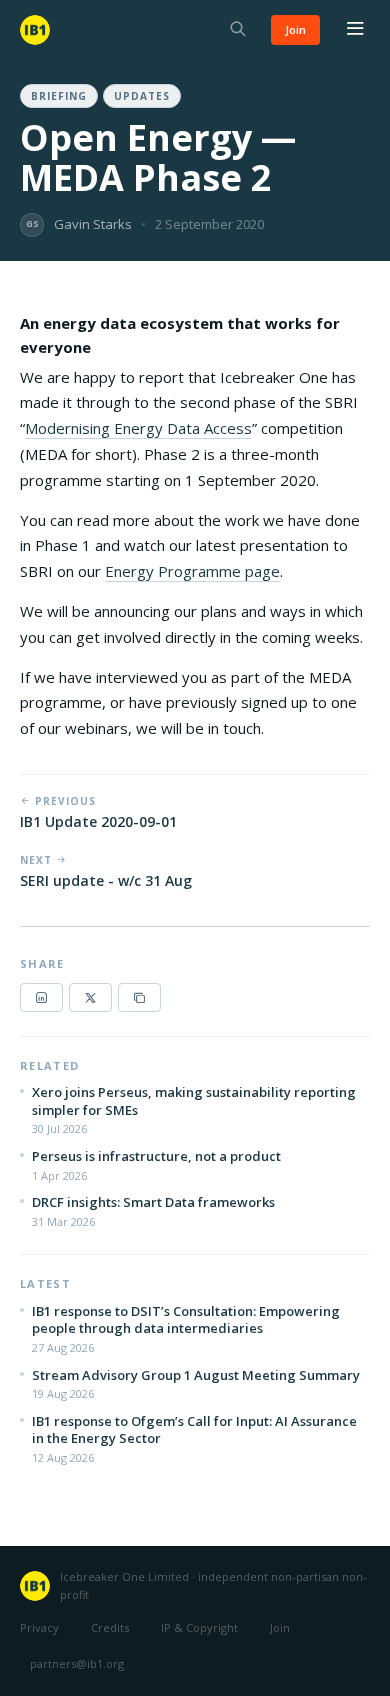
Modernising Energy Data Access (138, 428)
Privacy (39, 1627)
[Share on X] (90, 997)
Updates (142, 96)
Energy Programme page (192, 571)
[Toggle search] (238, 30)
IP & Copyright (199, 1627)
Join (295, 29)
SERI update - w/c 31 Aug (106, 880)
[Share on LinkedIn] (41, 997)
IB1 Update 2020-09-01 (98, 821)
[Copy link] (139, 997)
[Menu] (355, 30)
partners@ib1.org (77, 1663)
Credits (110, 1627)
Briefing (59, 96)
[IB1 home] (35, 30)
